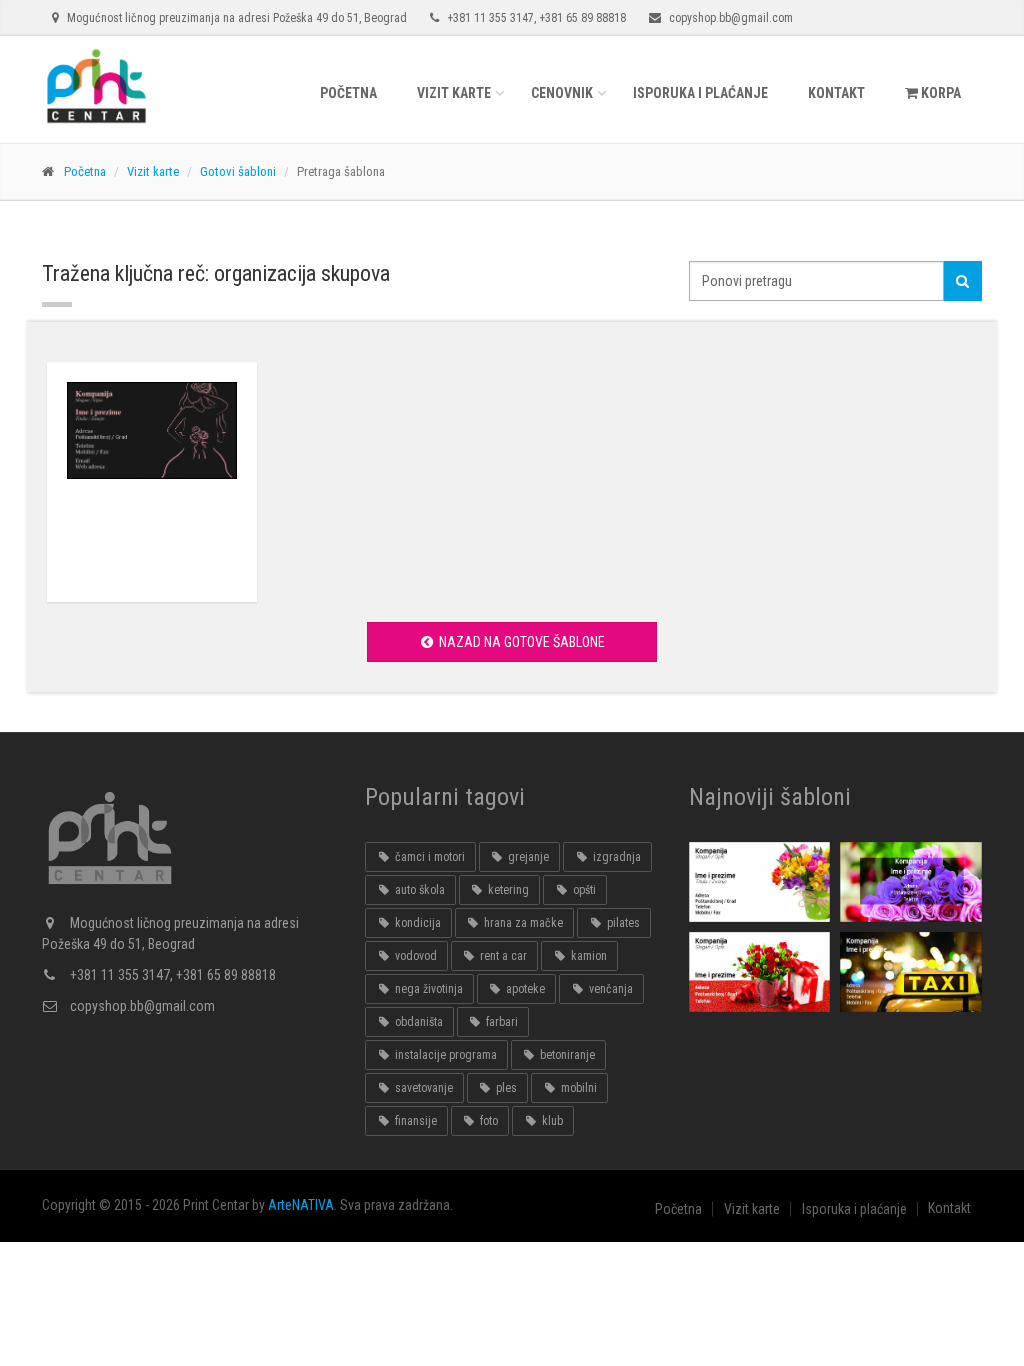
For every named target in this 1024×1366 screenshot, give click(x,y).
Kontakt (836, 93)
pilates (622, 923)
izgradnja (615, 857)
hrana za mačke (522, 923)
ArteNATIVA (301, 1205)
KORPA (939, 93)
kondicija (416, 923)
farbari (500, 1022)
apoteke (524, 989)
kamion (587, 956)
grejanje (527, 857)
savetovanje (422, 1088)
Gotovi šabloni (238, 171)
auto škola (418, 890)
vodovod (414, 956)
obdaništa (417, 1022)
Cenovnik (562, 93)
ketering (507, 890)
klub (551, 1121)
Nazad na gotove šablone (520, 642)
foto (487, 1121)
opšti (583, 890)
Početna (348, 93)
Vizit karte (454, 93)
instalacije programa (444, 1055)
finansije (414, 1121)
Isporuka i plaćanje (700, 93)
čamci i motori (428, 857)
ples (505, 1088)
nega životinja (427, 989)
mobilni (577, 1088)
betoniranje (566, 1055)
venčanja (609, 989)
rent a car (502, 956)
